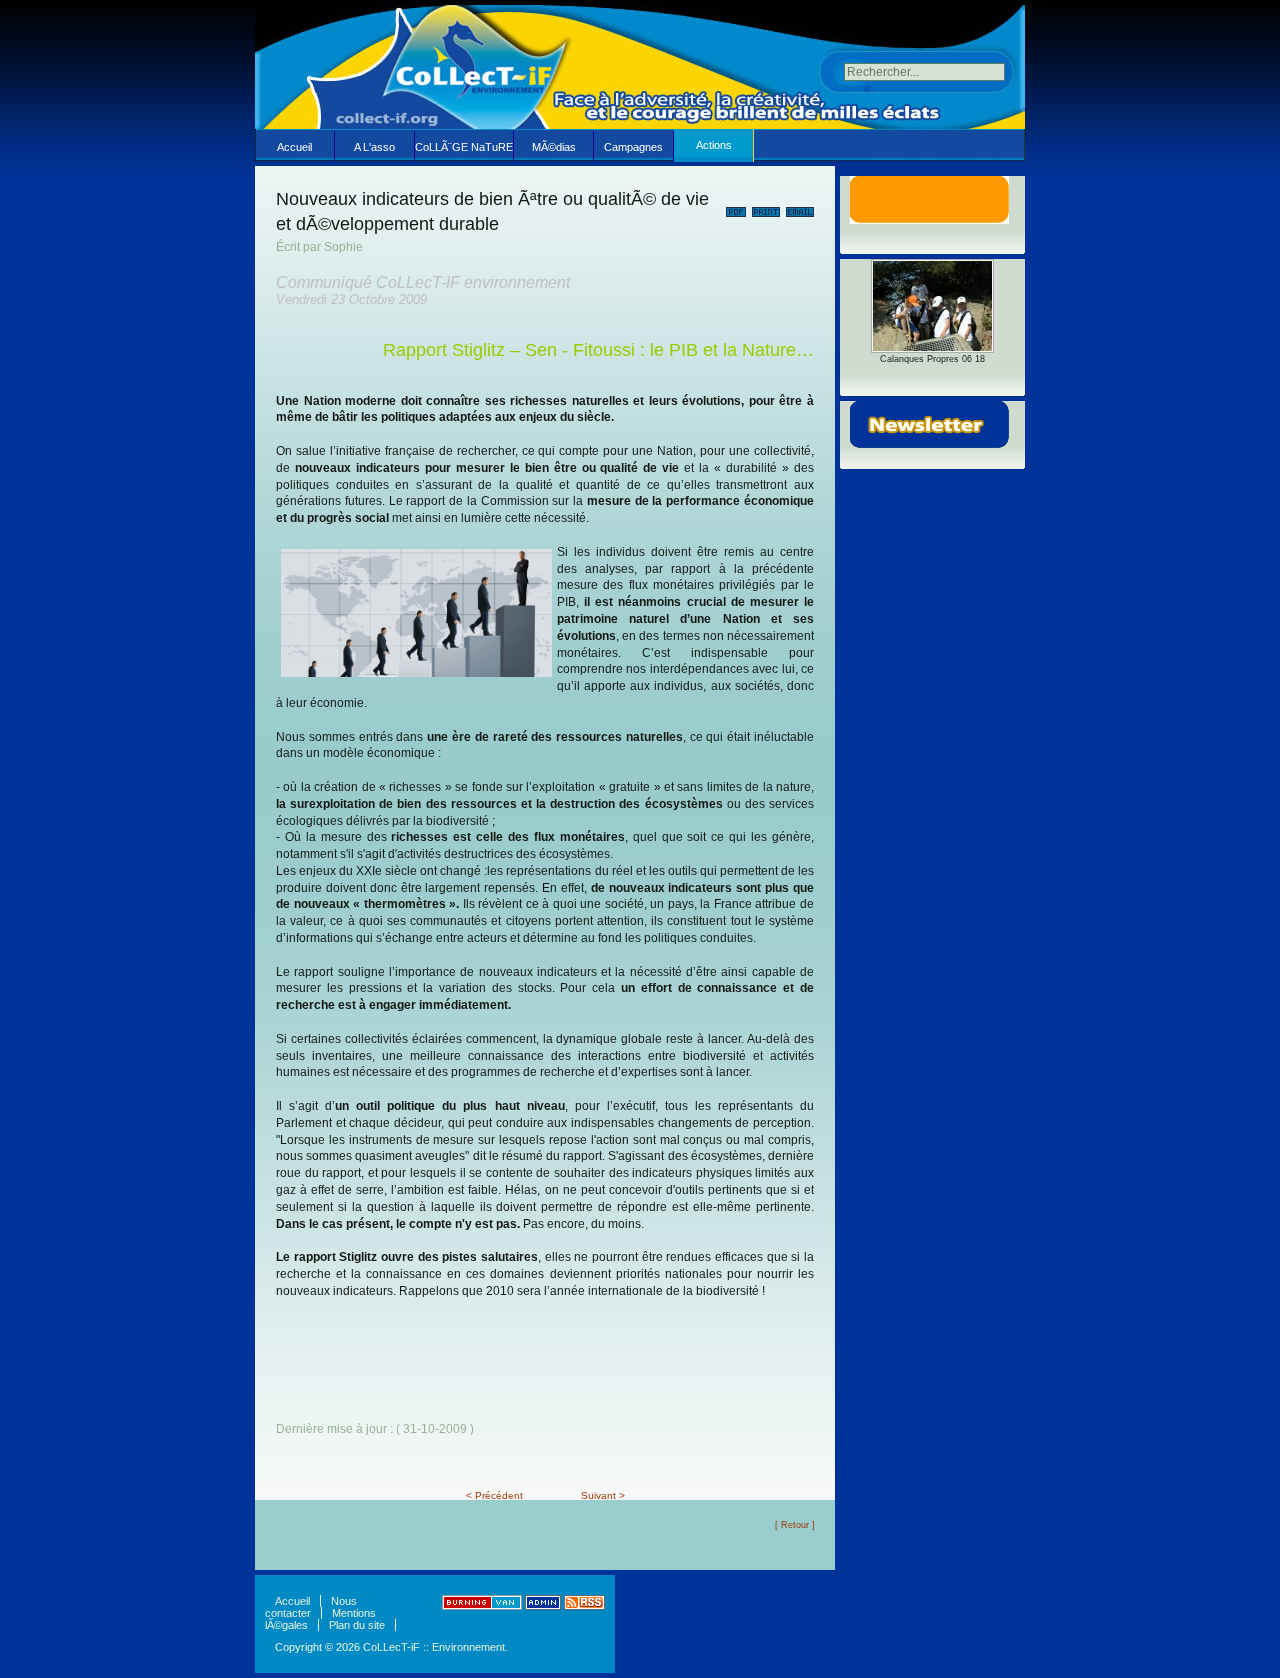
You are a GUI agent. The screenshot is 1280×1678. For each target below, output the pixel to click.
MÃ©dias (554, 147)
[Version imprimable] (766, 208)
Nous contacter (311, 1607)
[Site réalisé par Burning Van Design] (482, 1606)
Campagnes (633, 147)
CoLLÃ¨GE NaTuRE (464, 147)
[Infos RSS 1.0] (584, 1606)
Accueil (294, 147)
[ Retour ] (795, 1525)
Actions (714, 145)
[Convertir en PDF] (736, 208)
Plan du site (357, 1625)
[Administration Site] (543, 1606)
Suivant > (603, 1495)
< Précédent (494, 1495)
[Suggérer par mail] (800, 208)
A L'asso (374, 147)
